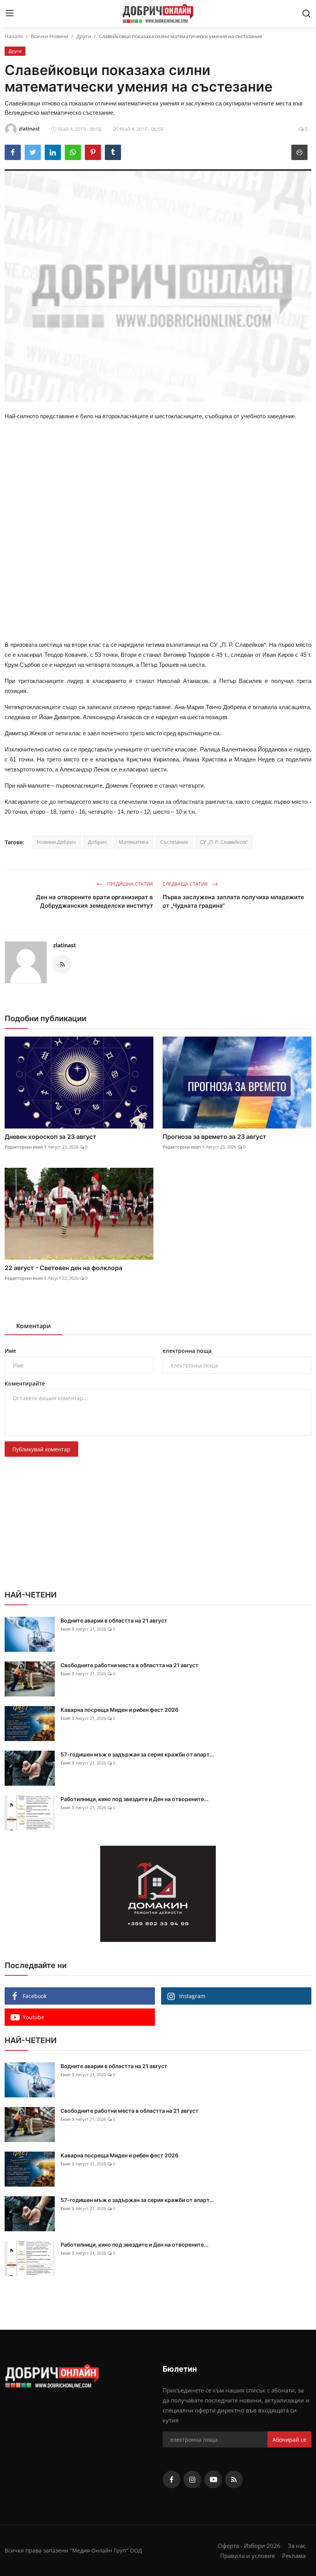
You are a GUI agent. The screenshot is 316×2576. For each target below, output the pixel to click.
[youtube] (213, 2479)
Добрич (97, 842)
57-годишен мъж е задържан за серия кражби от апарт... (137, 1754)
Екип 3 (67, 1629)
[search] (306, 13)
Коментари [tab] (34, 1326)
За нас (297, 2546)
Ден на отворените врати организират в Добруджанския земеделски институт (94, 901)
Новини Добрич (56, 842)
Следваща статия (186, 884)
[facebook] (171, 2479)
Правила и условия (247, 2556)
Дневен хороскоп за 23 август (50, 1137)
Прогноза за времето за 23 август (214, 1137)
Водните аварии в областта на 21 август (114, 1620)
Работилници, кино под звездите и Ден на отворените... (134, 1799)
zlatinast (65, 945)
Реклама (294, 2556)
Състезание (174, 842)
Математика (134, 842)
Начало (14, 36)
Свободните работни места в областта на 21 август (129, 1665)
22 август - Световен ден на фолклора (63, 1268)
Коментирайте (25, 1383)
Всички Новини (50, 36)
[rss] (234, 2479)
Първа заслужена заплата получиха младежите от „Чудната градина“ (233, 901)
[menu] (10, 13)
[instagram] (192, 2479)
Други (84, 36)
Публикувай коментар (41, 1449)
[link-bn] (158, 1894)
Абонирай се (289, 2440)
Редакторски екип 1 (25, 1147)
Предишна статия (129, 884)
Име (10, 1351)
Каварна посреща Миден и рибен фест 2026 (119, 1710)
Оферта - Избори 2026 (249, 2546)
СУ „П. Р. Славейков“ (224, 842)
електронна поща (187, 1351)
